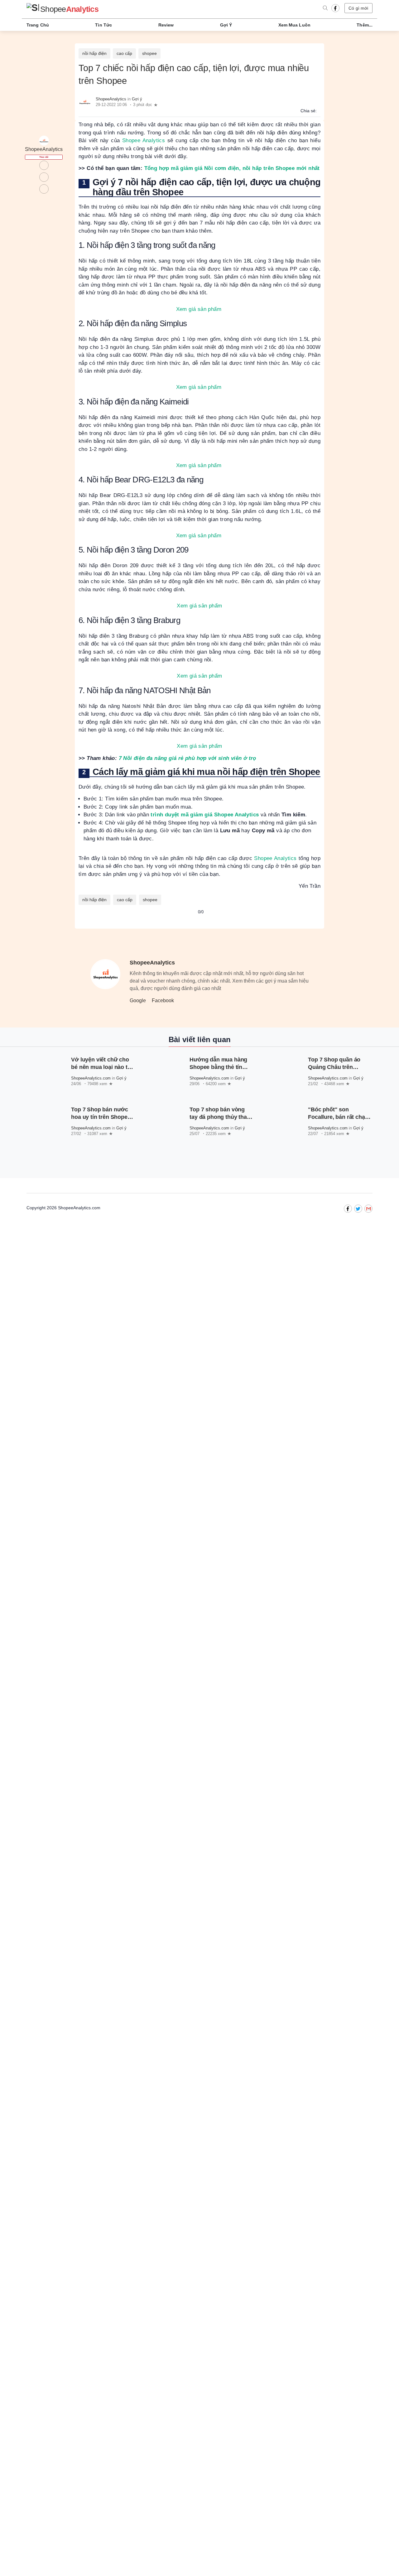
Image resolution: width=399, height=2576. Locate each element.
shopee (149, 53)
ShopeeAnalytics (111, 99)
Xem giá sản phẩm (199, 309)
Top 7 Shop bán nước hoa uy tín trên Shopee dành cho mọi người (101, 1117)
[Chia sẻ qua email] (320, 111)
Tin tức (103, 25)
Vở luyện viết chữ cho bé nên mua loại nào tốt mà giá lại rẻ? (102, 1067)
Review (166, 25)
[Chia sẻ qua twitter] (319, 111)
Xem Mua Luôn (294, 25)
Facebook (163, 1000)
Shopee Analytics (144, 140)
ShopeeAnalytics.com (91, 1078)
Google (138, 1000)
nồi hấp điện (94, 53)
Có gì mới (358, 8)
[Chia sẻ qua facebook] (317, 111)
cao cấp (124, 53)
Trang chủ (38, 25)
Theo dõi (44, 157)
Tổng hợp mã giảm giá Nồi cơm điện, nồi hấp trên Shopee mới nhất (232, 168)
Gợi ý (226, 25)
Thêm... (365, 25)
